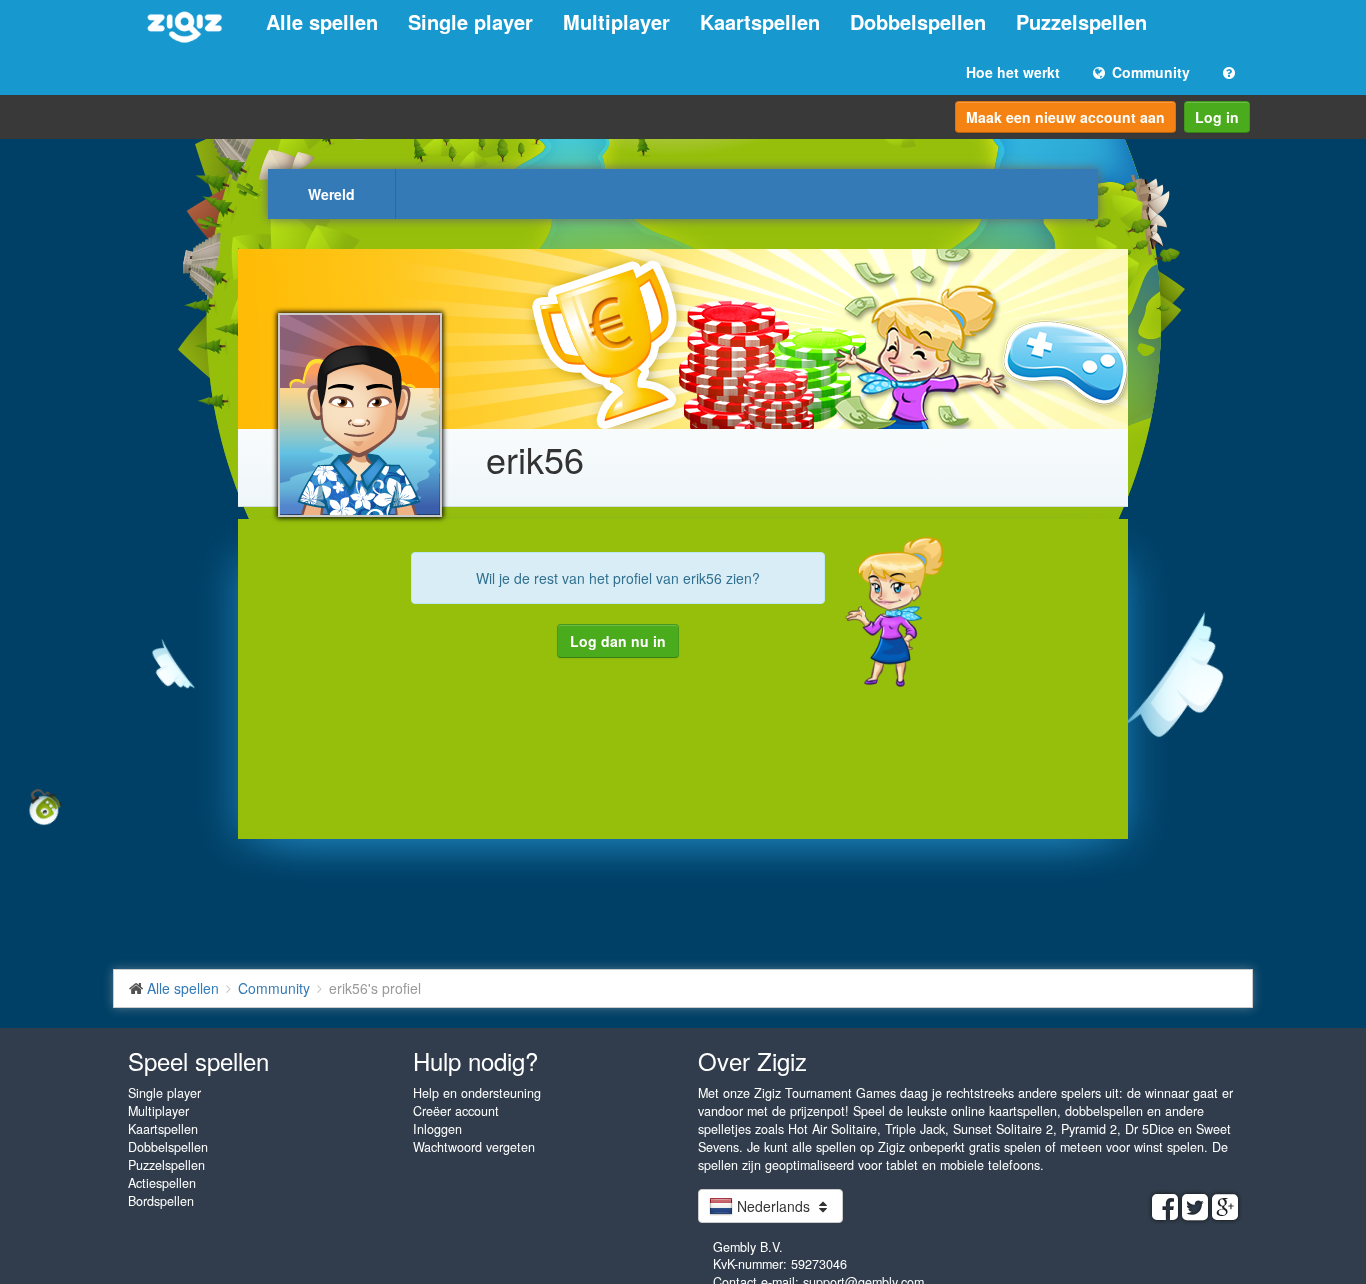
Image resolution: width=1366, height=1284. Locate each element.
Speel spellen (198, 1060)
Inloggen (437, 1129)
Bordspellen (161, 1201)
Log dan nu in (618, 641)
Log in (1217, 117)
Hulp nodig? (475, 1060)
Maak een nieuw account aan (1065, 117)
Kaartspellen (760, 21)
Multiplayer (616, 21)
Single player (470, 21)
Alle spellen (322, 21)
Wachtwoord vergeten (474, 1147)
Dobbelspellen (918, 21)
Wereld (331, 194)
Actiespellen (162, 1183)
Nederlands (773, 1206)
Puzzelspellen (1081, 21)
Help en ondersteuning (477, 1093)
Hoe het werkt (1013, 72)
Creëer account (456, 1111)
